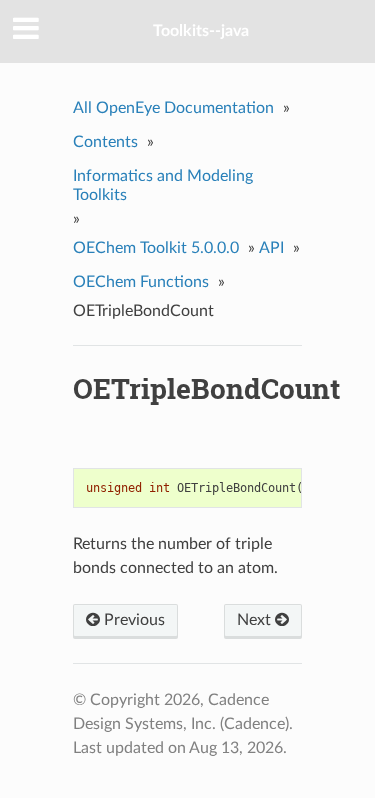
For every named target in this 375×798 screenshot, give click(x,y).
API (271, 248)
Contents (105, 142)
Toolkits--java (201, 31)
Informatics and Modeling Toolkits (163, 185)
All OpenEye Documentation (173, 108)
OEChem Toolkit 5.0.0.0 (156, 248)
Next (256, 620)
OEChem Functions (141, 282)
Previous (132, 620)
